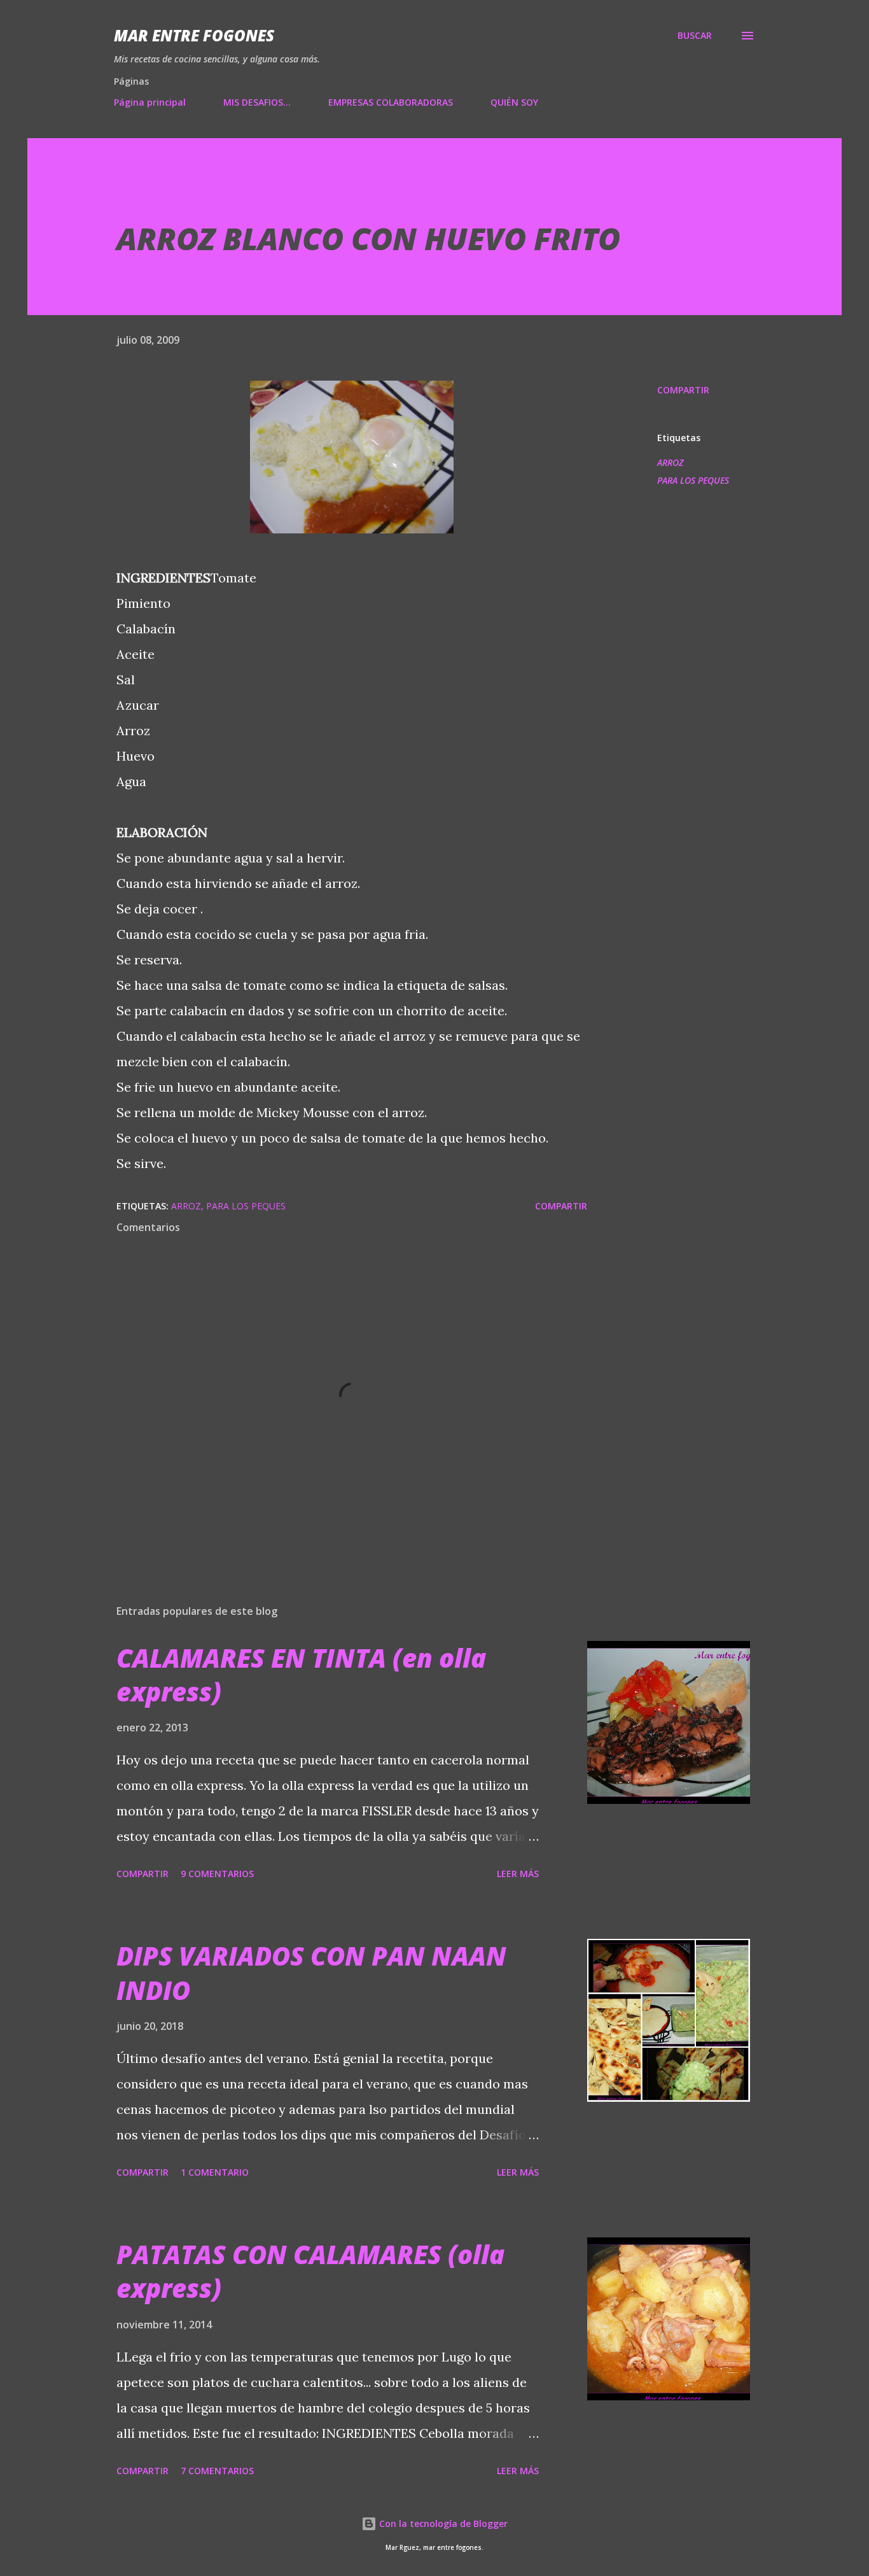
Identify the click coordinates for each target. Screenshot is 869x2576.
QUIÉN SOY (514, 102)
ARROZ (670, 462)
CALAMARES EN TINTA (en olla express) (301, 1675)
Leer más (518, 1874)
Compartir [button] (683, 390)
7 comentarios (217, 2471)
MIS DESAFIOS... (257, 102)
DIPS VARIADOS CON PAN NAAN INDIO (311, 1973)
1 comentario (215, 2172)
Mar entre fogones (194, 35)
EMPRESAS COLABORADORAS (391, 102)
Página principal (150, 102)
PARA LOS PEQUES (693, 480)
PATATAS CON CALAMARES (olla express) (310, 2271)
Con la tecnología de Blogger (442, 2523)
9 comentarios (217, 1874)
